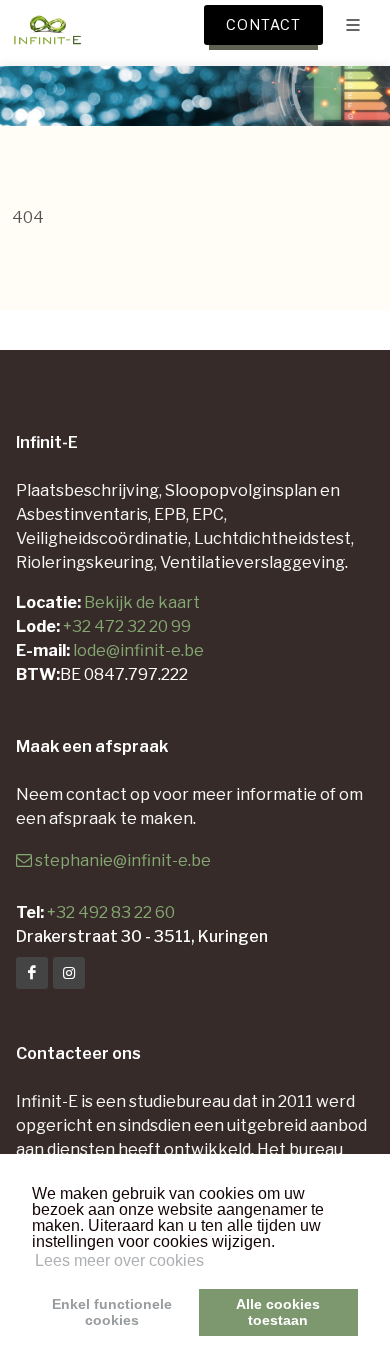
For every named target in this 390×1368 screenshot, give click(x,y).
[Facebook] (32, 973)
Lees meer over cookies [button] (119, 1260)
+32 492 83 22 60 (111, 912)
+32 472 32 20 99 (127, 626)
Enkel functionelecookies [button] (112, 1312)
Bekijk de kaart (140, 602)
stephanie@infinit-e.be (123, 860)
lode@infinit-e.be (138, 650)
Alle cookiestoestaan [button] (278, 1312)
